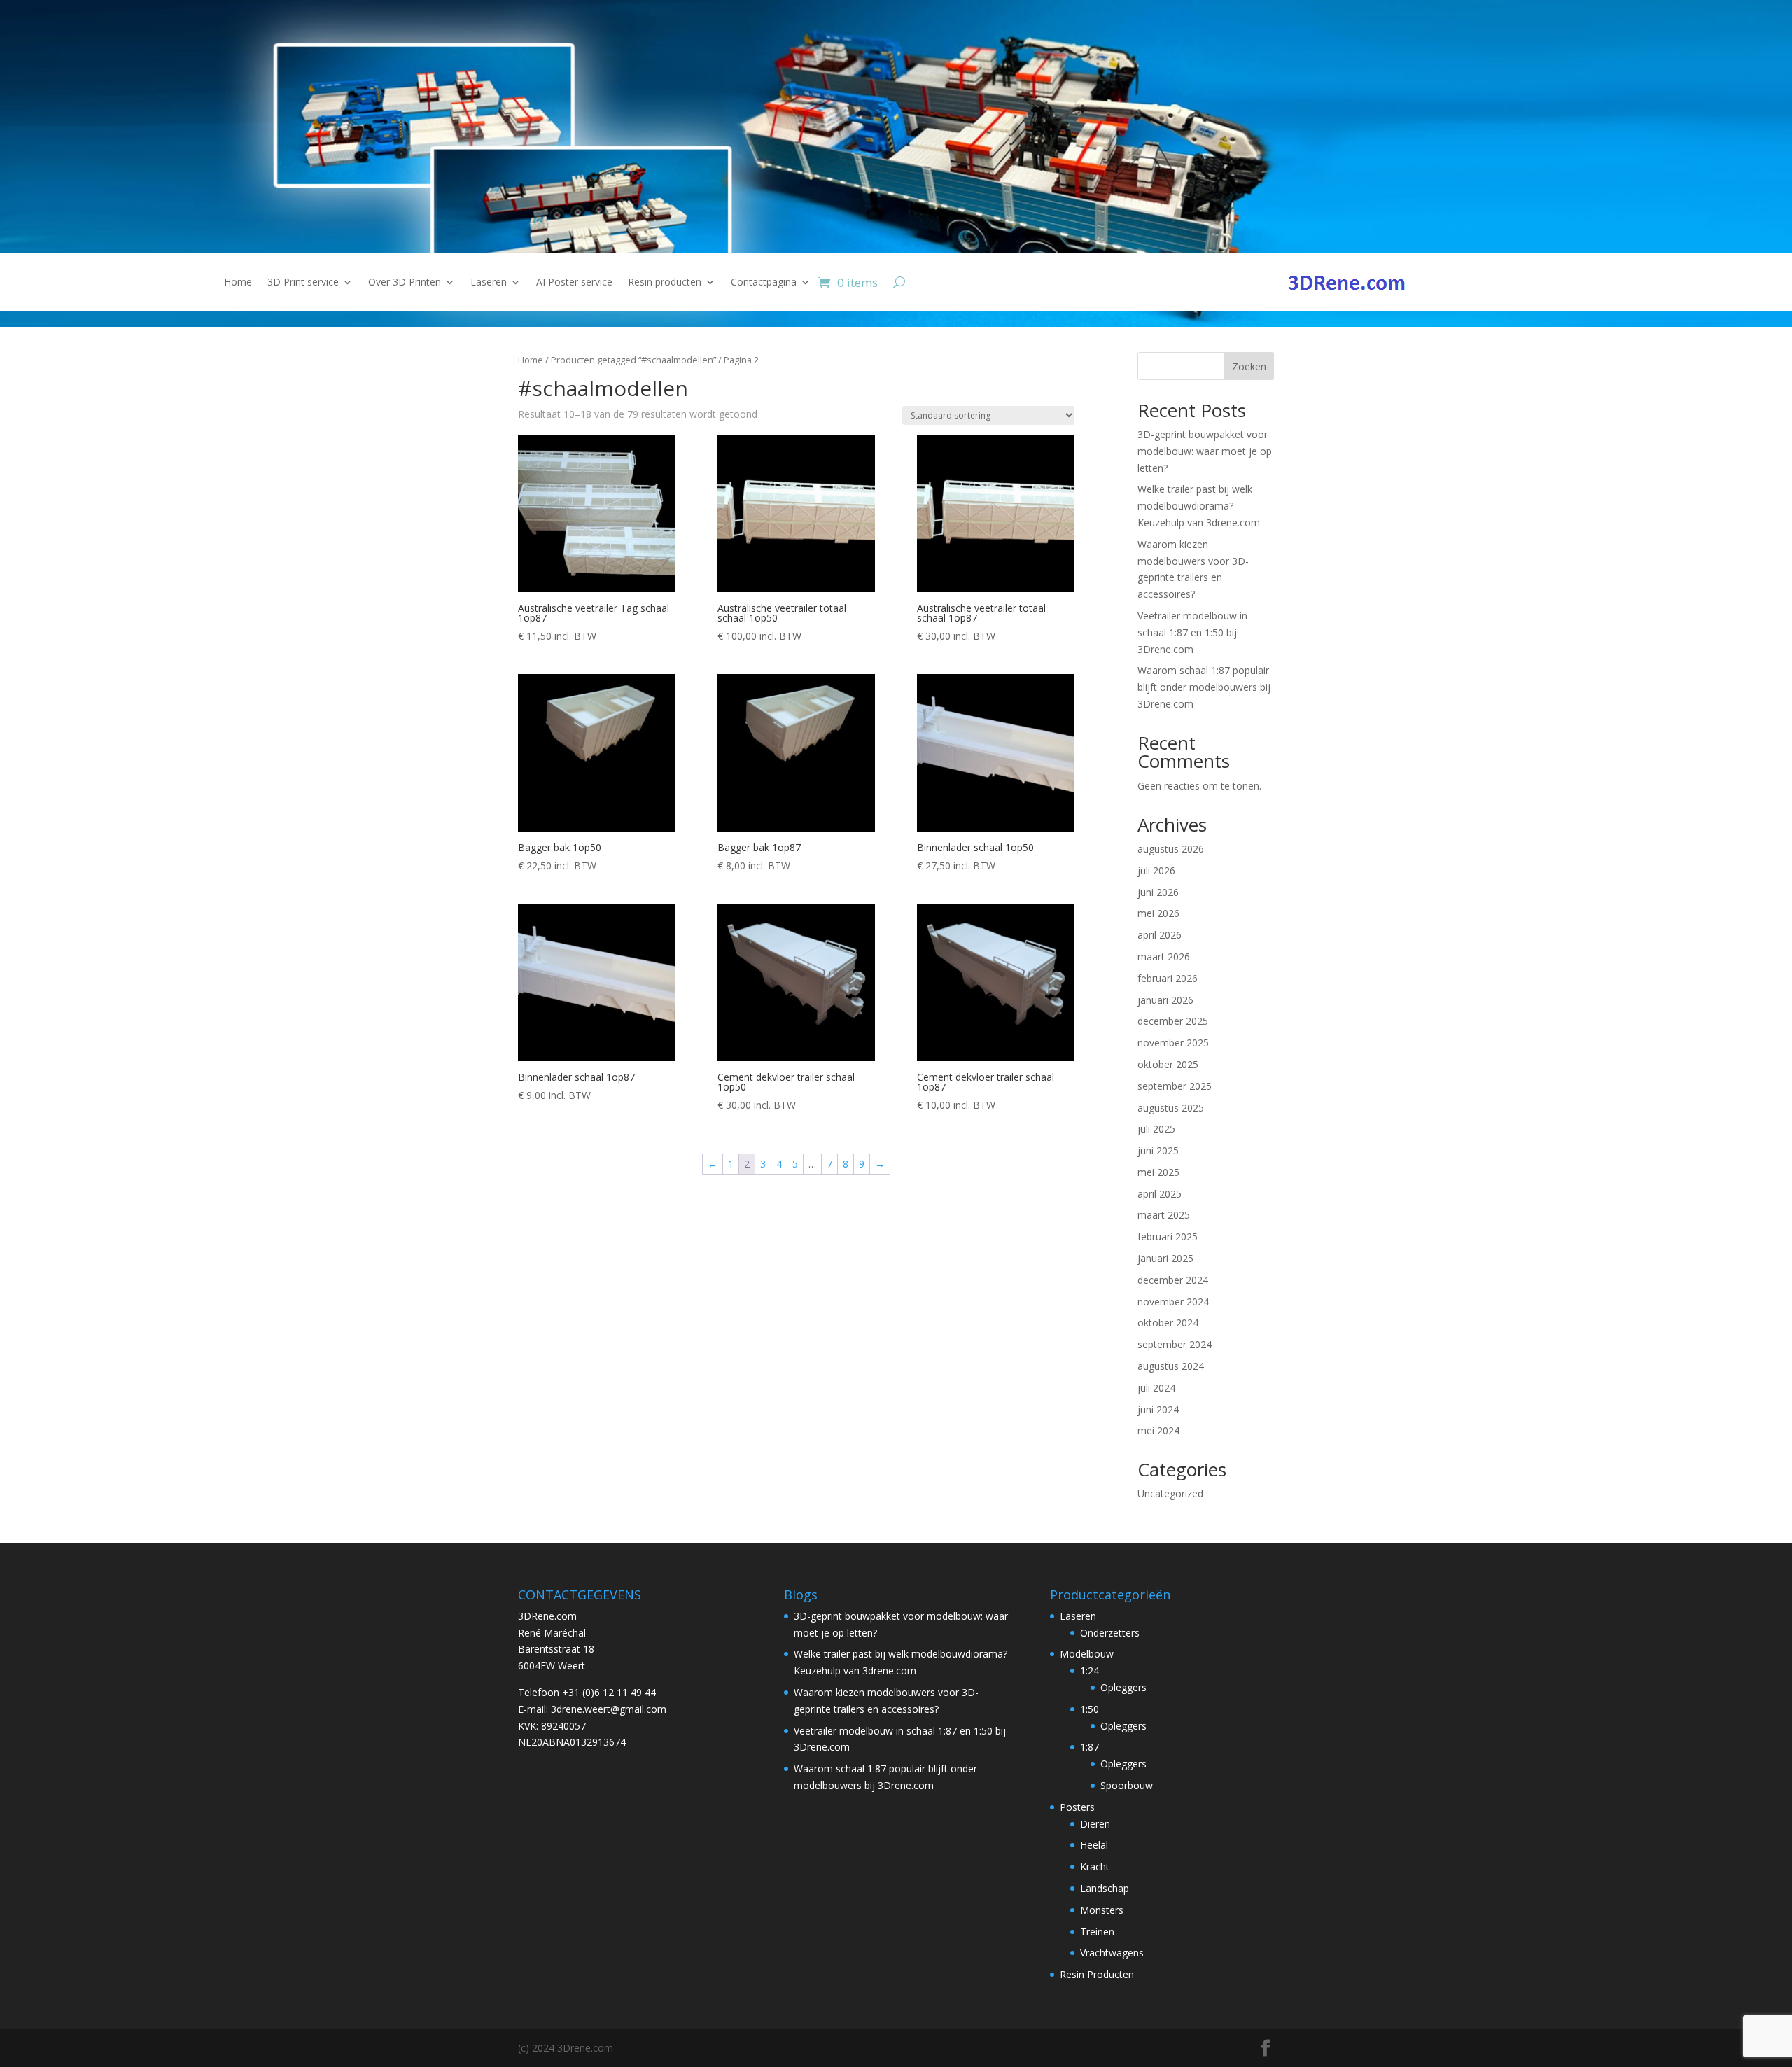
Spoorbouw (1127, 1785)
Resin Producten (1097, 1974)
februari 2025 (1168, 1236)
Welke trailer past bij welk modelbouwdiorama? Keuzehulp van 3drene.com (1199, 506)
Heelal (1094, 1845)
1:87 (1090, 1747)
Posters (1077, 1807)
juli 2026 (1156, 870)
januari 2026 (1165, 1000)
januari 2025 (1165, 1258)
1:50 (1090, 1709)
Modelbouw (1087, 1654)
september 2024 (1175, 1344)
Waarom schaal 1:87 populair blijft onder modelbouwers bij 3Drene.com (1204, 687)
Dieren (1095, 1824)
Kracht (1095, 1866)
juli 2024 (1156, 1388)
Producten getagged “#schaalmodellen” (633, 360)
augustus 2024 (1171, 1366)
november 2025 (1173, 1043)
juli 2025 (1156, 1129)
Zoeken (1249, 366)
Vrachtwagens (1112, 1953)
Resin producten (665, 283)
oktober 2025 (1168, 1064)
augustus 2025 (1171, 1108)
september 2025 (1175, 1086)
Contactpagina (764, 283)
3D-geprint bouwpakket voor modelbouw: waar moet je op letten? (1205, 451)
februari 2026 (1168, 978)
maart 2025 (1164, 1215)
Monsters (1102, 1910)
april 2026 (1160, 935)
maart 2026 (1164, 957)
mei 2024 (1158, 1430)
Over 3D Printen (405, 283)
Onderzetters (1110, 1633)
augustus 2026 (1171, 849)
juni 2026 (1158, 892)
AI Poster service (574, 283)
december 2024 (1173, 1280)
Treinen (1097, 1932)
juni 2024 (1158, 1409)
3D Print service (303, 283)
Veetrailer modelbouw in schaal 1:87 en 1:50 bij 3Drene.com (1192, 632)
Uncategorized (1170, 1493)
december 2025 (1173, 1021)
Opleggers (1123, 1687)
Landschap (1105, 1888)
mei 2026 (1158, 913)
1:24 (1090, 1670)
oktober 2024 (1168, 1323)
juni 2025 (1158, 1150)
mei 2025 (1158, 1172)
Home (238, 283)
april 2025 (1160, 1194)
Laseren (489, 283)
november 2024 (1173, 1302)
